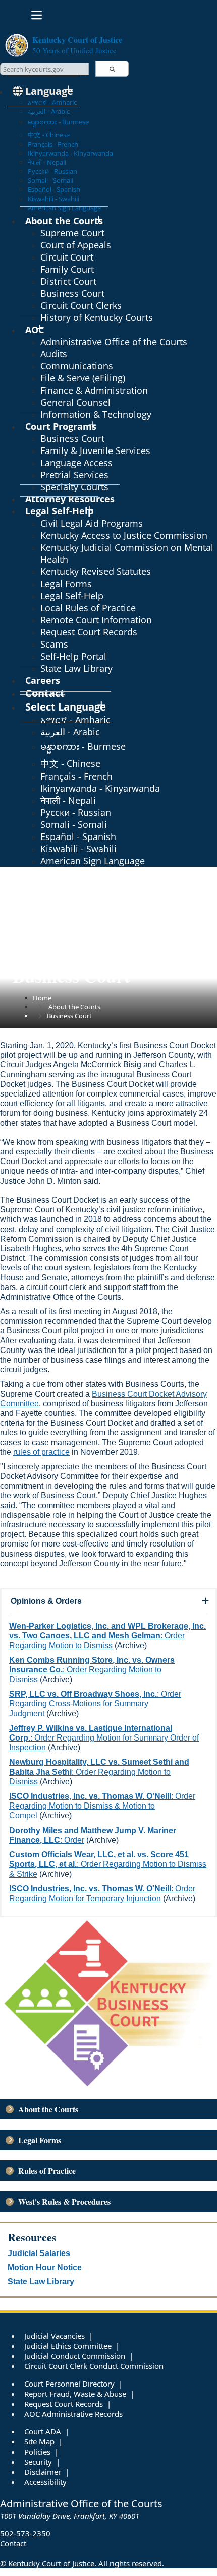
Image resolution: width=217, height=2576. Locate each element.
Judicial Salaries (39, 2253)
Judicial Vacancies (55, 2336)
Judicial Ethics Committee (68, 2346)
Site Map (39, 2441)
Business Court (72, 293)
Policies (37, 2452)
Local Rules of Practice (88, 608)
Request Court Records (89, 632)
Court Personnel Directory (69, 2384)
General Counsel (75, 402)
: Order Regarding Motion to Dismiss (107, 1635)
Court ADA (43, 2431)
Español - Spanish (54, 189)
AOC (35, 330)
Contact (13, 2543)
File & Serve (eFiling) (83, 378)
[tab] (108, 1601)
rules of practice (41, 1452)
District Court (68, 281)
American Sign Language (93, 861)
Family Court (67, 269)
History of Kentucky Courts (97, 317)
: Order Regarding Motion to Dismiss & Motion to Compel (102, 1806)
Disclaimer (43, 2472)
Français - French (53, 144)
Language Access (76, 463)
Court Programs (61, 426)
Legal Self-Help (59, 511)
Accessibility (45, 2482)
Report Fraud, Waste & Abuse (75, 2394)
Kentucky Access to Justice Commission (124, 535)
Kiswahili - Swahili (53, 199)
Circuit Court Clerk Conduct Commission (94, 2366)
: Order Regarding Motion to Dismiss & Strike (108, 1864)
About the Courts (64, 221)
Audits (54, 354)
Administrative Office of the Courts (114, 342)
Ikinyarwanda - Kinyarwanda (70, 153)
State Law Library (76, 668)
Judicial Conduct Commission (75, 2356)
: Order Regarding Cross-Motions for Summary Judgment (95, 1703)
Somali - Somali (50, 180)
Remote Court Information (96, 620)
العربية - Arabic (49, 111)
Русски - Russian (52, 171)
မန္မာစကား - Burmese (58, 122)
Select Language (66, 707)
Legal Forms (66, 584)
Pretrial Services (74, 475)
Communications (77, 366)
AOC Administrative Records (73, 2414)
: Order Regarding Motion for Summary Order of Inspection (104, 1738)
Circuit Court (67, 257)
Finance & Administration (94, 390)
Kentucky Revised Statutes (96, 571)
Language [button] (48, 91)
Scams (54, 644)
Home (42, 998)
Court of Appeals (76, 245)
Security (38, 2462)
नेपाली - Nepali (47, 162)
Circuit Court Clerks (81, 305)
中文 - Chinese (49, 135)
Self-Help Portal (73, 656)
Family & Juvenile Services (95, 450)
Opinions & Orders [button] (46, 1601)
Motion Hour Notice (45, 2267)
